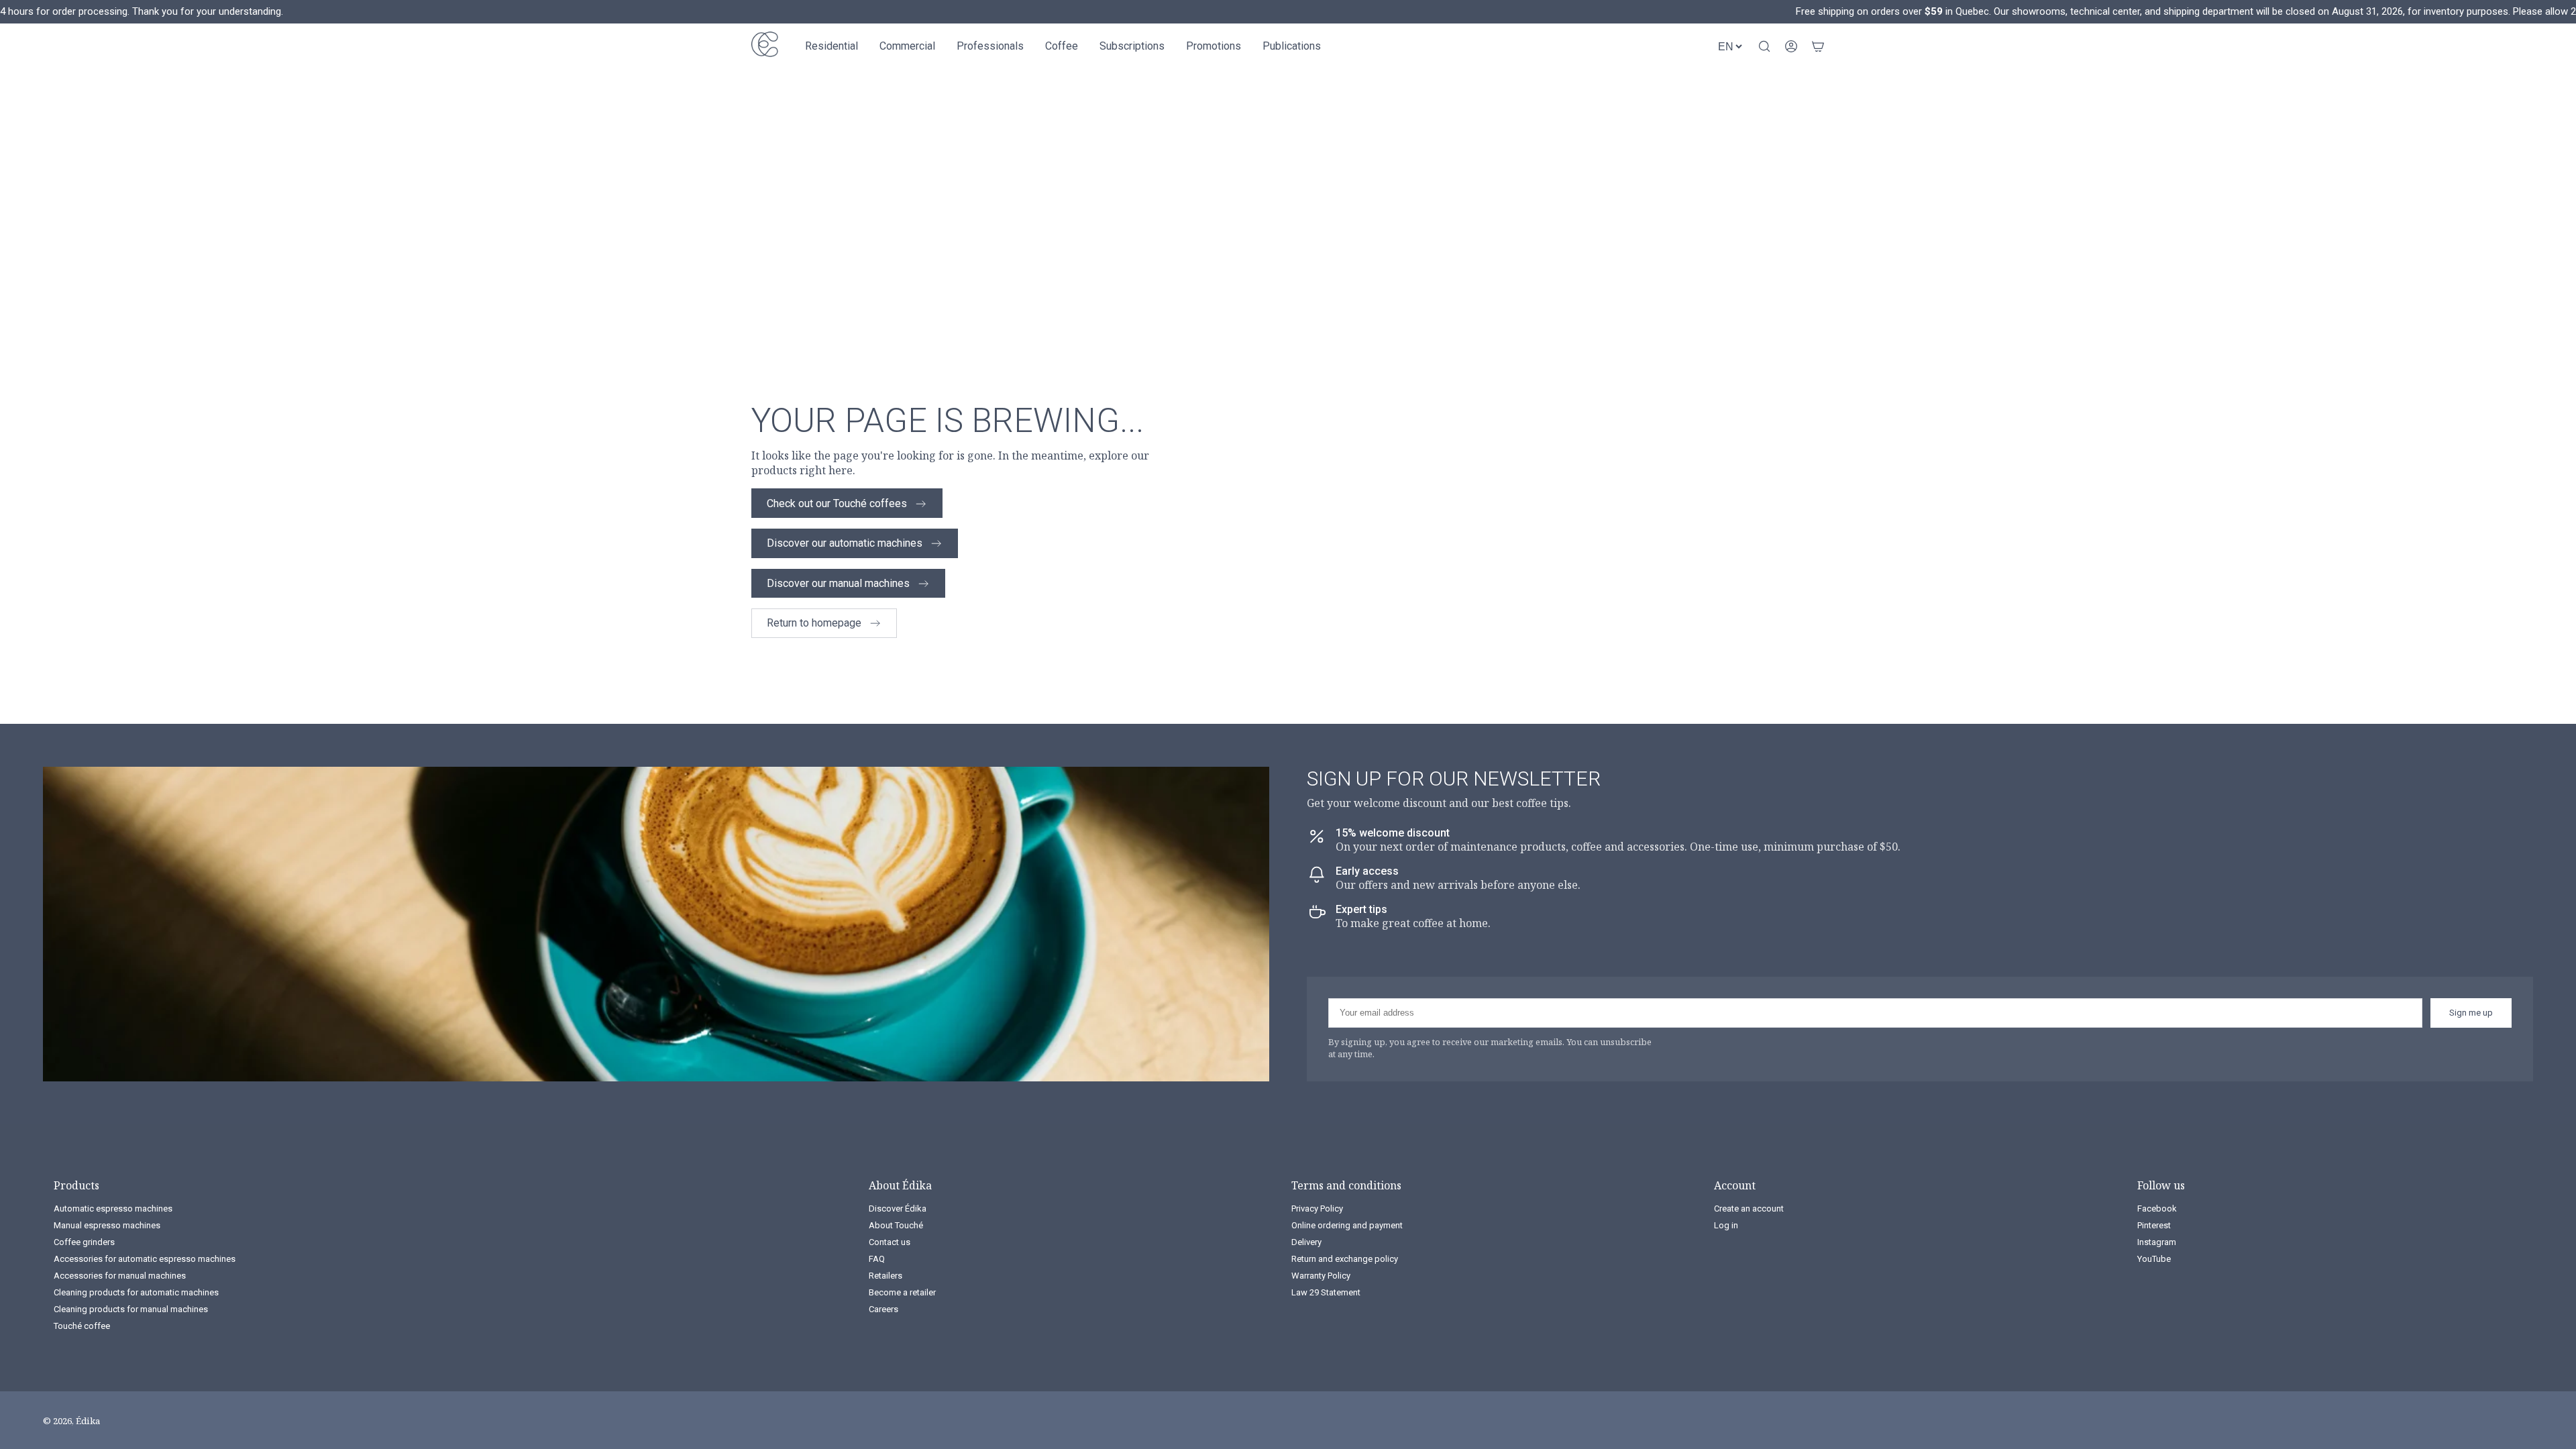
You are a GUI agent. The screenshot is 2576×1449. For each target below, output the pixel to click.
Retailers (885, 1276)
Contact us (890, 1242)
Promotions (1214, 46)
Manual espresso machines (107, 1225)
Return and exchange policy (1345, 1259)
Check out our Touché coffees (837, 503)
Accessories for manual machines (120, 1276)
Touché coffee (82, 1326)
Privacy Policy (1317, 1209)
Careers (883, 1309)
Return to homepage (814, 623)
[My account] (1791, 46)
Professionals (990, 46)
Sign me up (2471, 1013)
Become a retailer (902, 1292)
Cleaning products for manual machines (131, 1309)
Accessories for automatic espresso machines (145, 1259)
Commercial (907, 46)
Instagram (2157, 1242)
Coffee (1062, 46)
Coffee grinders (84, 1242)
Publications (1292, 46)
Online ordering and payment (1347, 1225)
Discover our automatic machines (845, 543)
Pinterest (2154, 1225)
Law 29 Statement (1326, 1292)
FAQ (877, 1259)
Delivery (1306, 1242)
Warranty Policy (1321, 1276)
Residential (831, 46)
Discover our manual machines (838, 583)
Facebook (2157, 1209)
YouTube (2154, 1259)
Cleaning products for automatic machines (136, 1292)
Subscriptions (1132, 46)
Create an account (1749, 1209)
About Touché (896, 1225)
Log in (1726, 1225)
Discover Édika (898, 1209)
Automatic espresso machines (113, 1209)
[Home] (765, 46)
